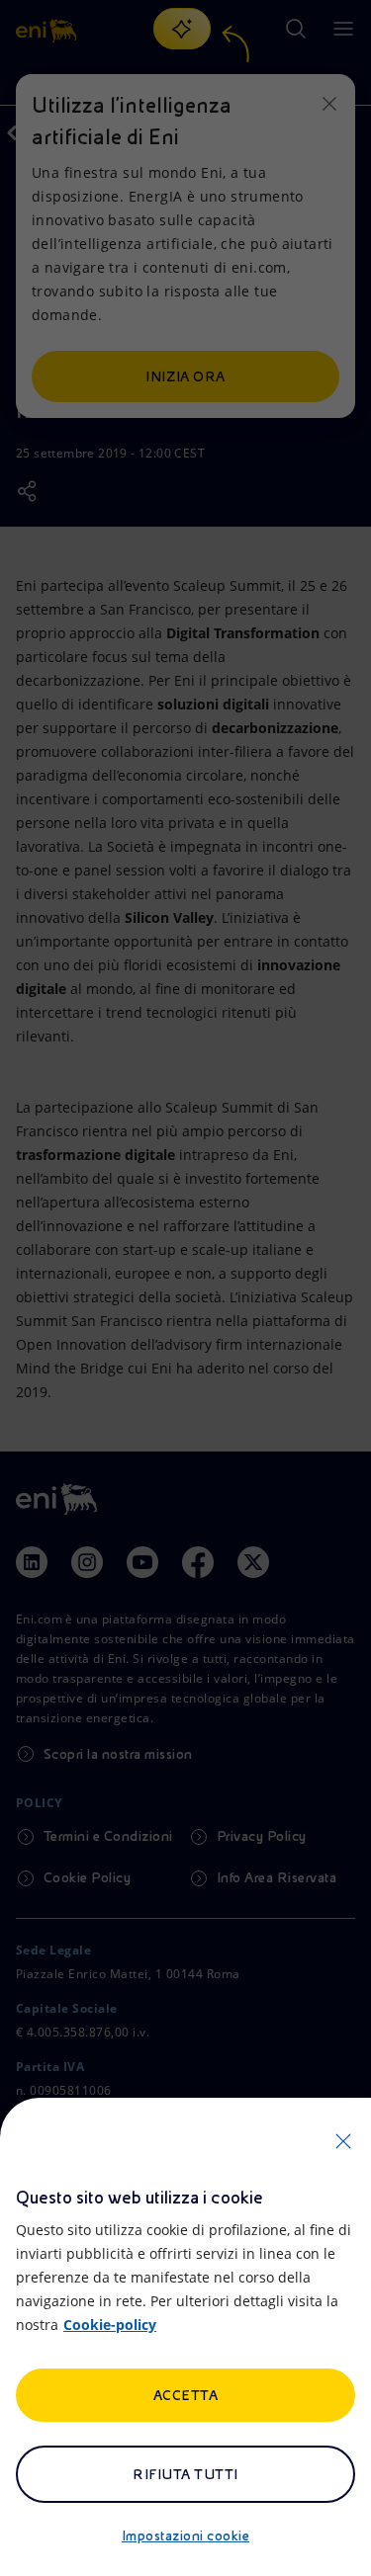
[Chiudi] (343, 2141)
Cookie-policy (110, 2325)
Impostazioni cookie (185, 2535)
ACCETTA (185, 2395)
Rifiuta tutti (185, 2474)
